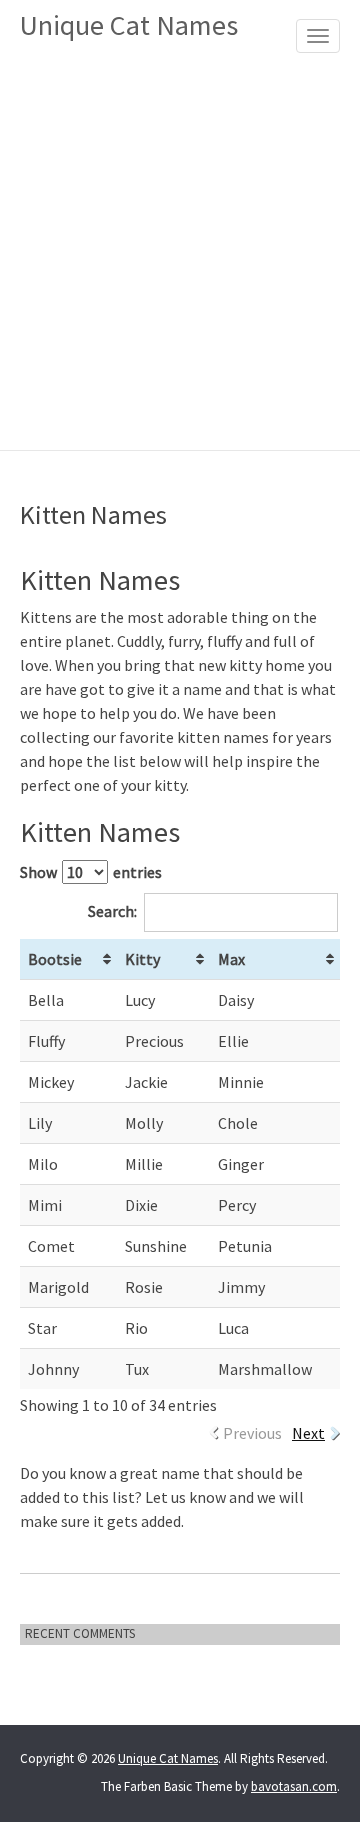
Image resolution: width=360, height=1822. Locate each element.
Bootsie (55, 959)
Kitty (142, 959)
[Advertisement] (180, 260)
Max (231, 959)
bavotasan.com (294, 1786)
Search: (112, 911)
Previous (252, 1433)
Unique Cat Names (129, 25)
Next (308, 1433)
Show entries (91, 872)
